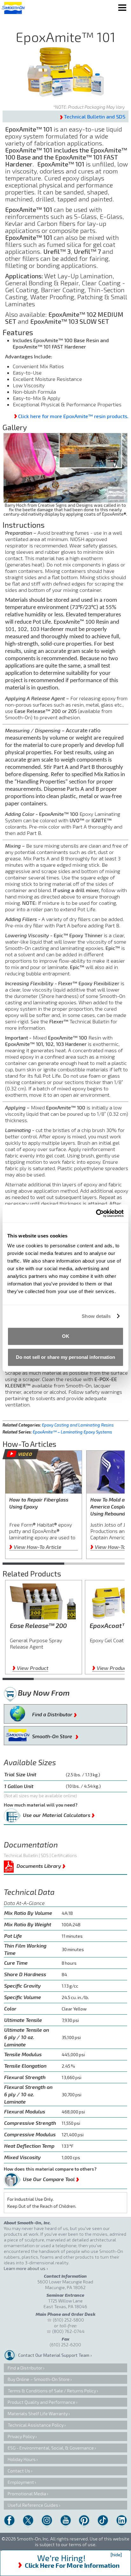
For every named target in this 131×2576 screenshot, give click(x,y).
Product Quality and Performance (41, 2402)
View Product (30, 1668)
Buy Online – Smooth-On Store (39, 2379)
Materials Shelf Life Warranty (38, 2413)
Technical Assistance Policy (36, 2425)
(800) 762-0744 (68, 2331)
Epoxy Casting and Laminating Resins (78, 1425)
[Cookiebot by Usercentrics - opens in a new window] (96, 1213)
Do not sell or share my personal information (65, 1357)
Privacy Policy (21, 2436)
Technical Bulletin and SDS (95, 116)
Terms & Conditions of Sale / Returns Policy (52, 2391)
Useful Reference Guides (33, 2505)
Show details (96, 1316)
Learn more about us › (26, 2268)
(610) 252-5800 (68, 2320)
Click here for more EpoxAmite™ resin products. (73, 416)
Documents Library (41, 1865)
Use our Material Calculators (59, 1814)
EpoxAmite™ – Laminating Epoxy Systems (72, 1432)
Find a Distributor (55, 1713)
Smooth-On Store (55, 1735)
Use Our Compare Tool (51, 2178)
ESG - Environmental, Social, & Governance (51, 2448)
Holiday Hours (22, 2459)
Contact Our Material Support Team (54, 2355)
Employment (21, 2482)
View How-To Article (35, 1547)
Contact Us (19, 2471)
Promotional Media (27, 2494)
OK (66, 1336)
